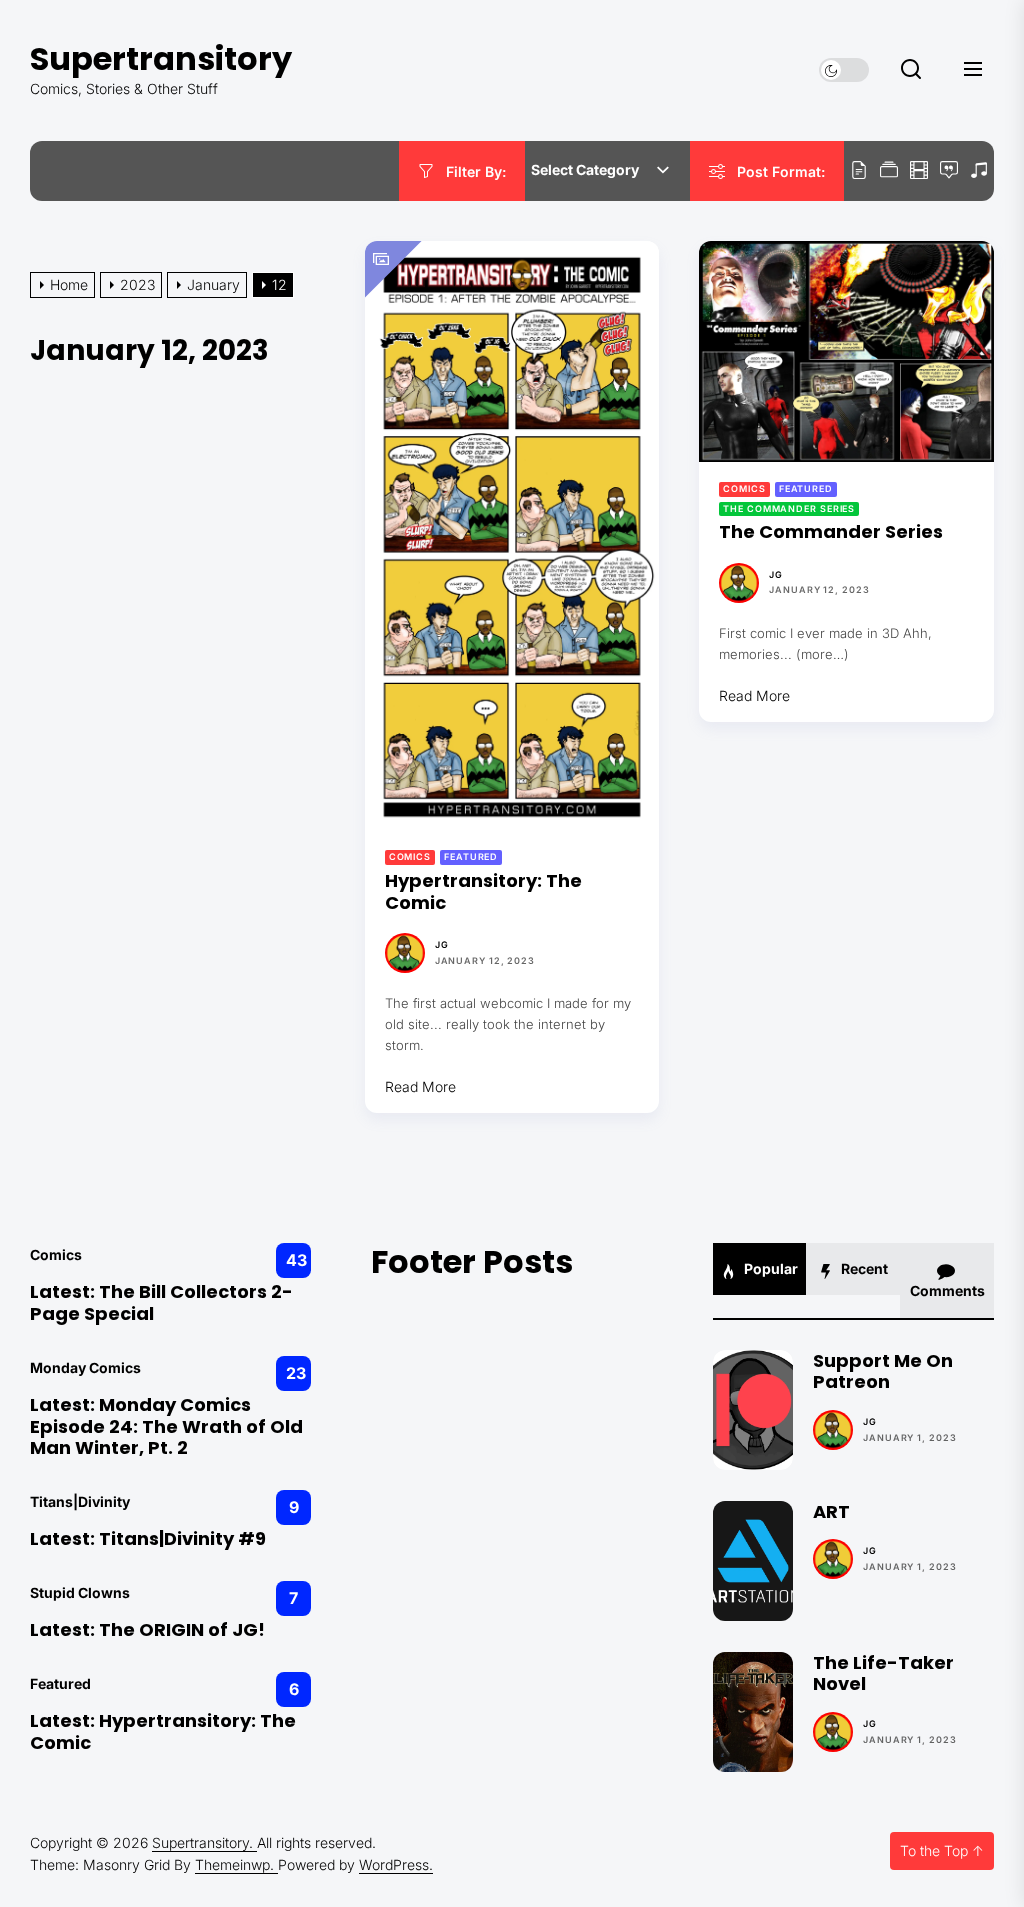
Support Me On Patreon (883, 1371)
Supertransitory (161, 58)
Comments (947, 1290)
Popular (769, 1268)
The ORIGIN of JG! (182, 1629)
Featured (471, 856)
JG (442, 945)
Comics (410, 856)
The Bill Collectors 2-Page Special (161, 1302)
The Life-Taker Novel (883, 1673)
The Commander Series (789, 508)
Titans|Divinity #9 (182, 1538)
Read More (420, 1086)
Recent (863, 1268)
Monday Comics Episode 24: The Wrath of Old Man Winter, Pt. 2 (166, 1426)
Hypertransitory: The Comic (483, 891)
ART (831, 1511)
